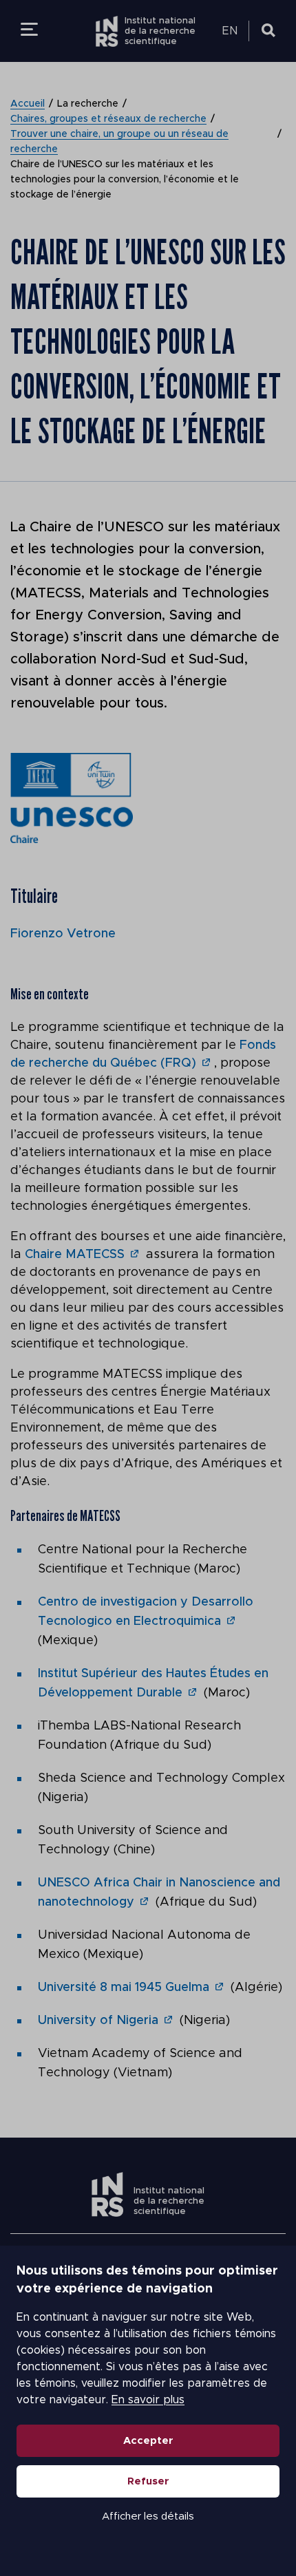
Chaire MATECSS (75, 1255)
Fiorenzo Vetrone (63, 934)
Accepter (148, 2441)
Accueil (28, 104)
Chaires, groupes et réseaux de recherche (108, 119)
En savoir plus (148, 2400)
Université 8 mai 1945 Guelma (124, 1988)
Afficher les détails (148, 2516)
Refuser (148, 2481)
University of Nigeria (98, 2021)
